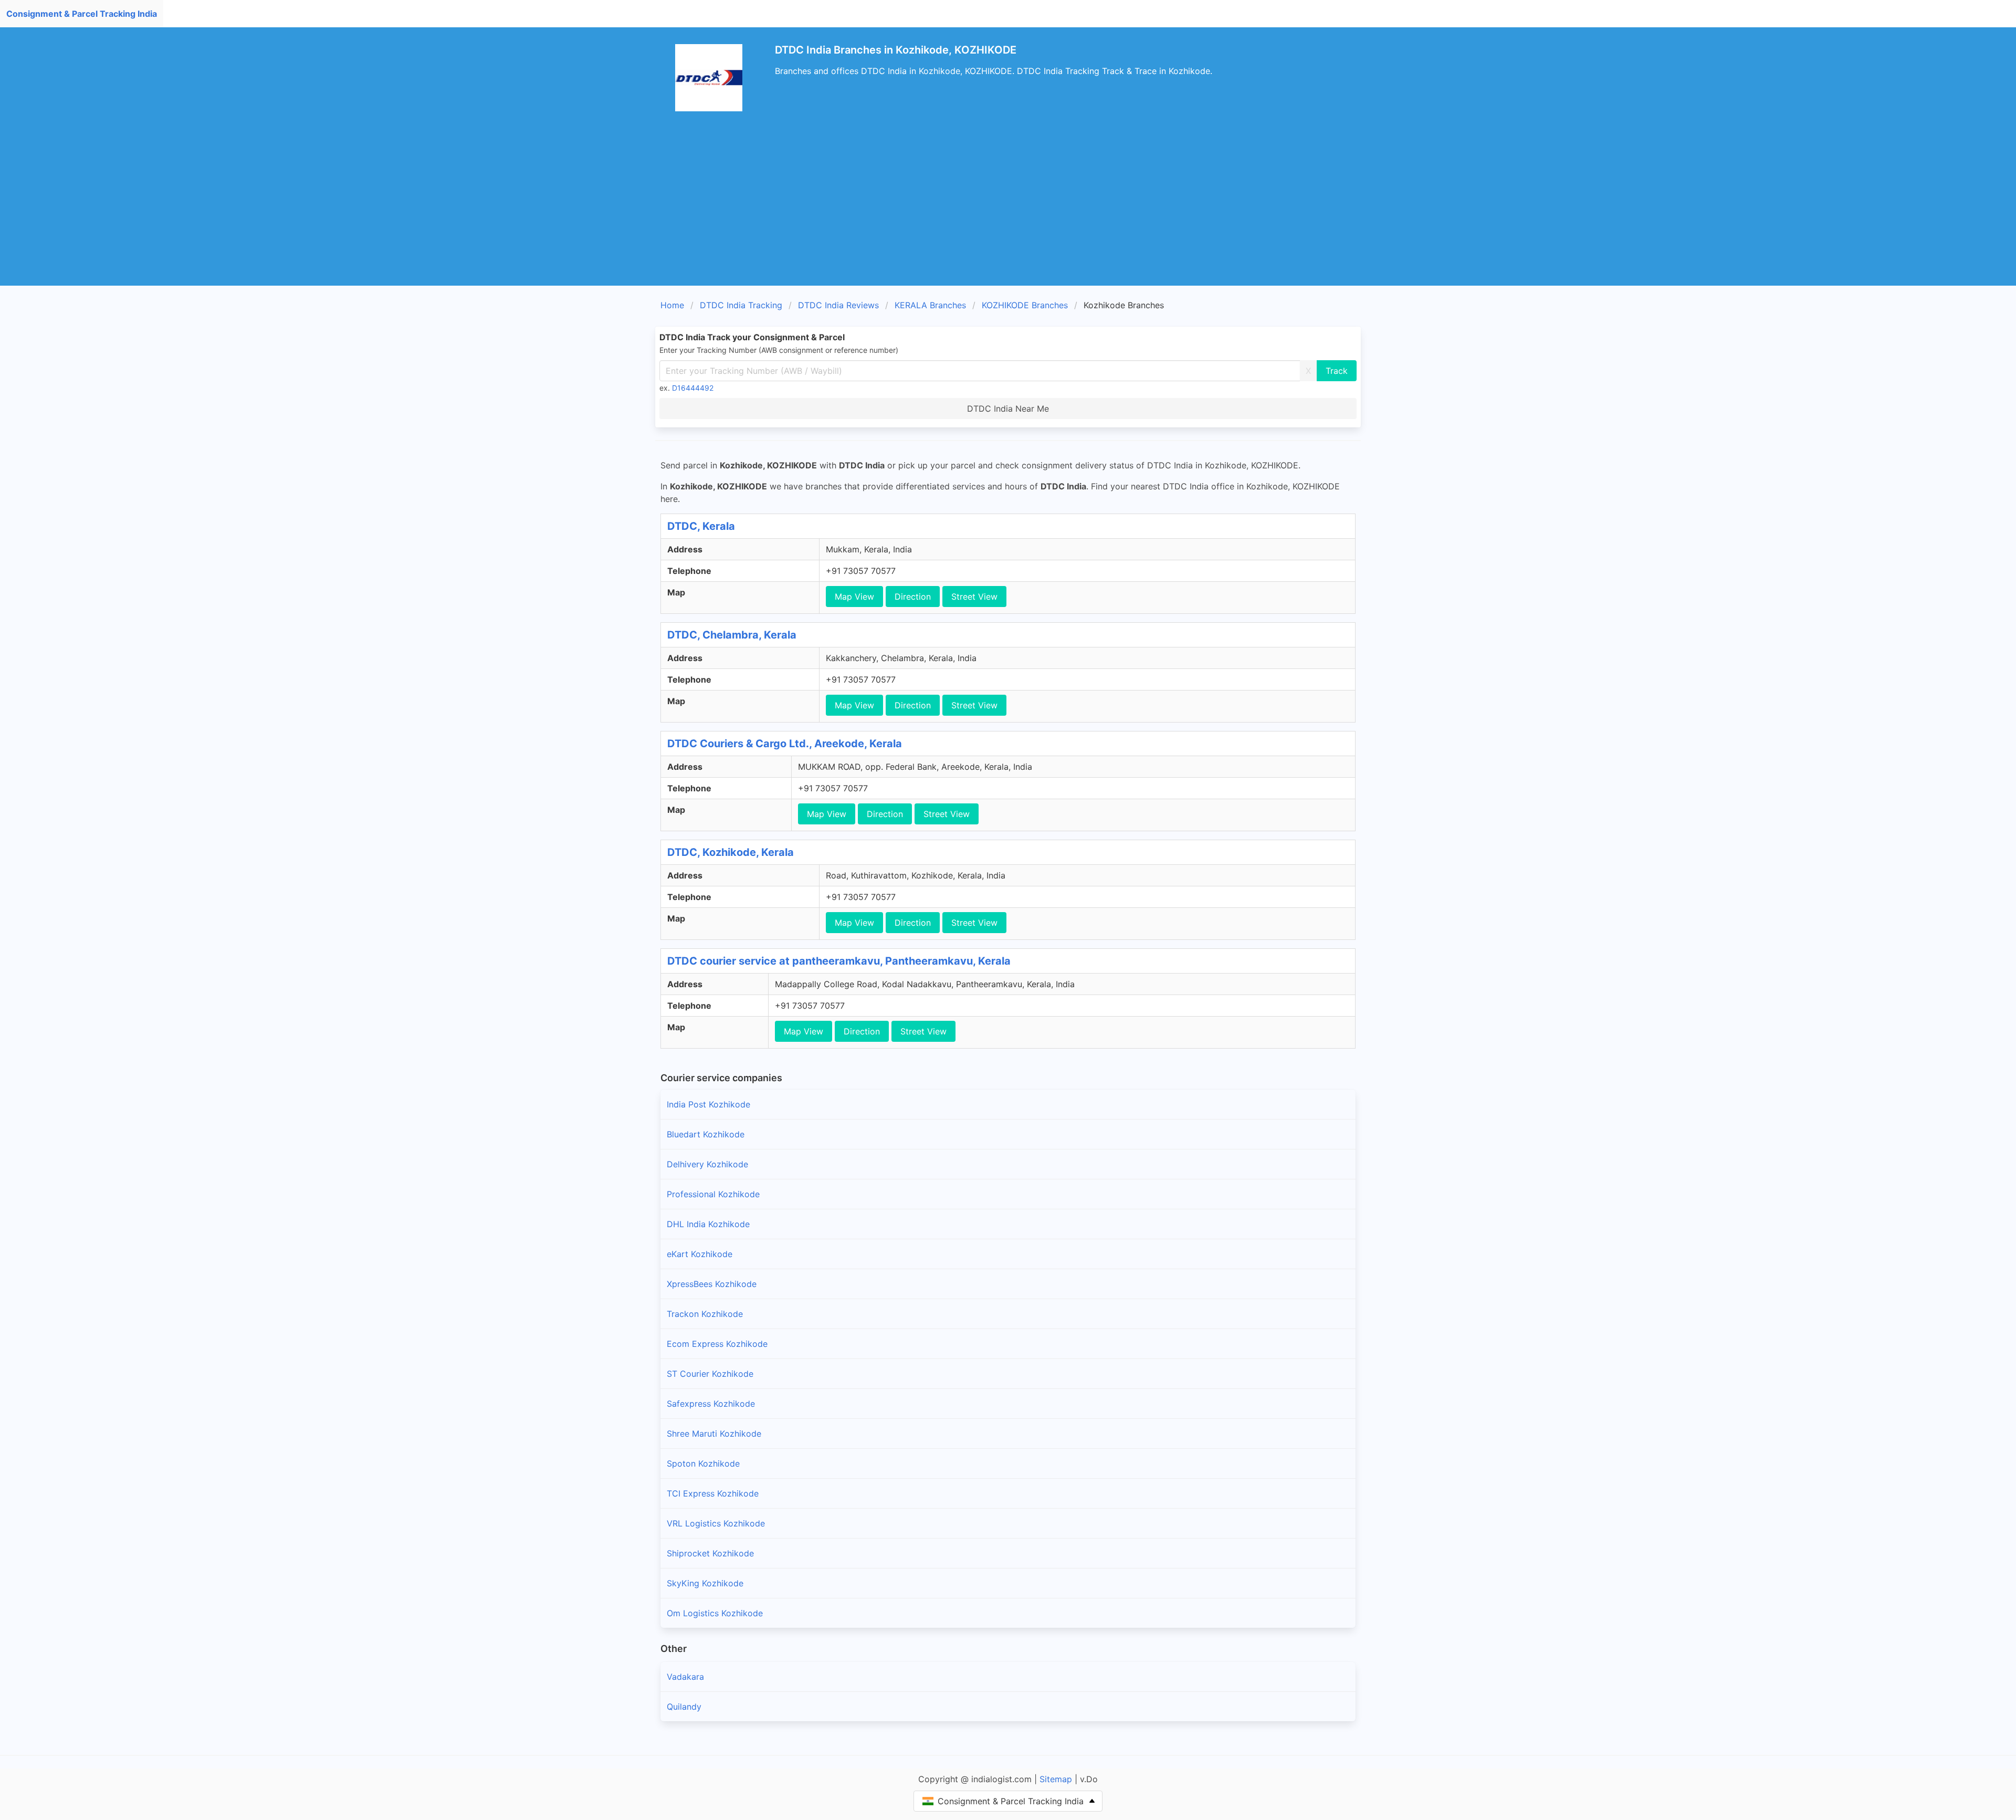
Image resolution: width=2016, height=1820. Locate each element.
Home (672, 305)
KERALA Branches (930, 305)
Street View (974, 597)
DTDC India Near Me (1008, 409)
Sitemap (1056, 1779)
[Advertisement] (1008, 207)
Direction (913, 597)
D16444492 (693, 388)
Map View (854, 597)
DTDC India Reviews (838, 305)
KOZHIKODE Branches (1025, 305)
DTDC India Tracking (741, 305)
